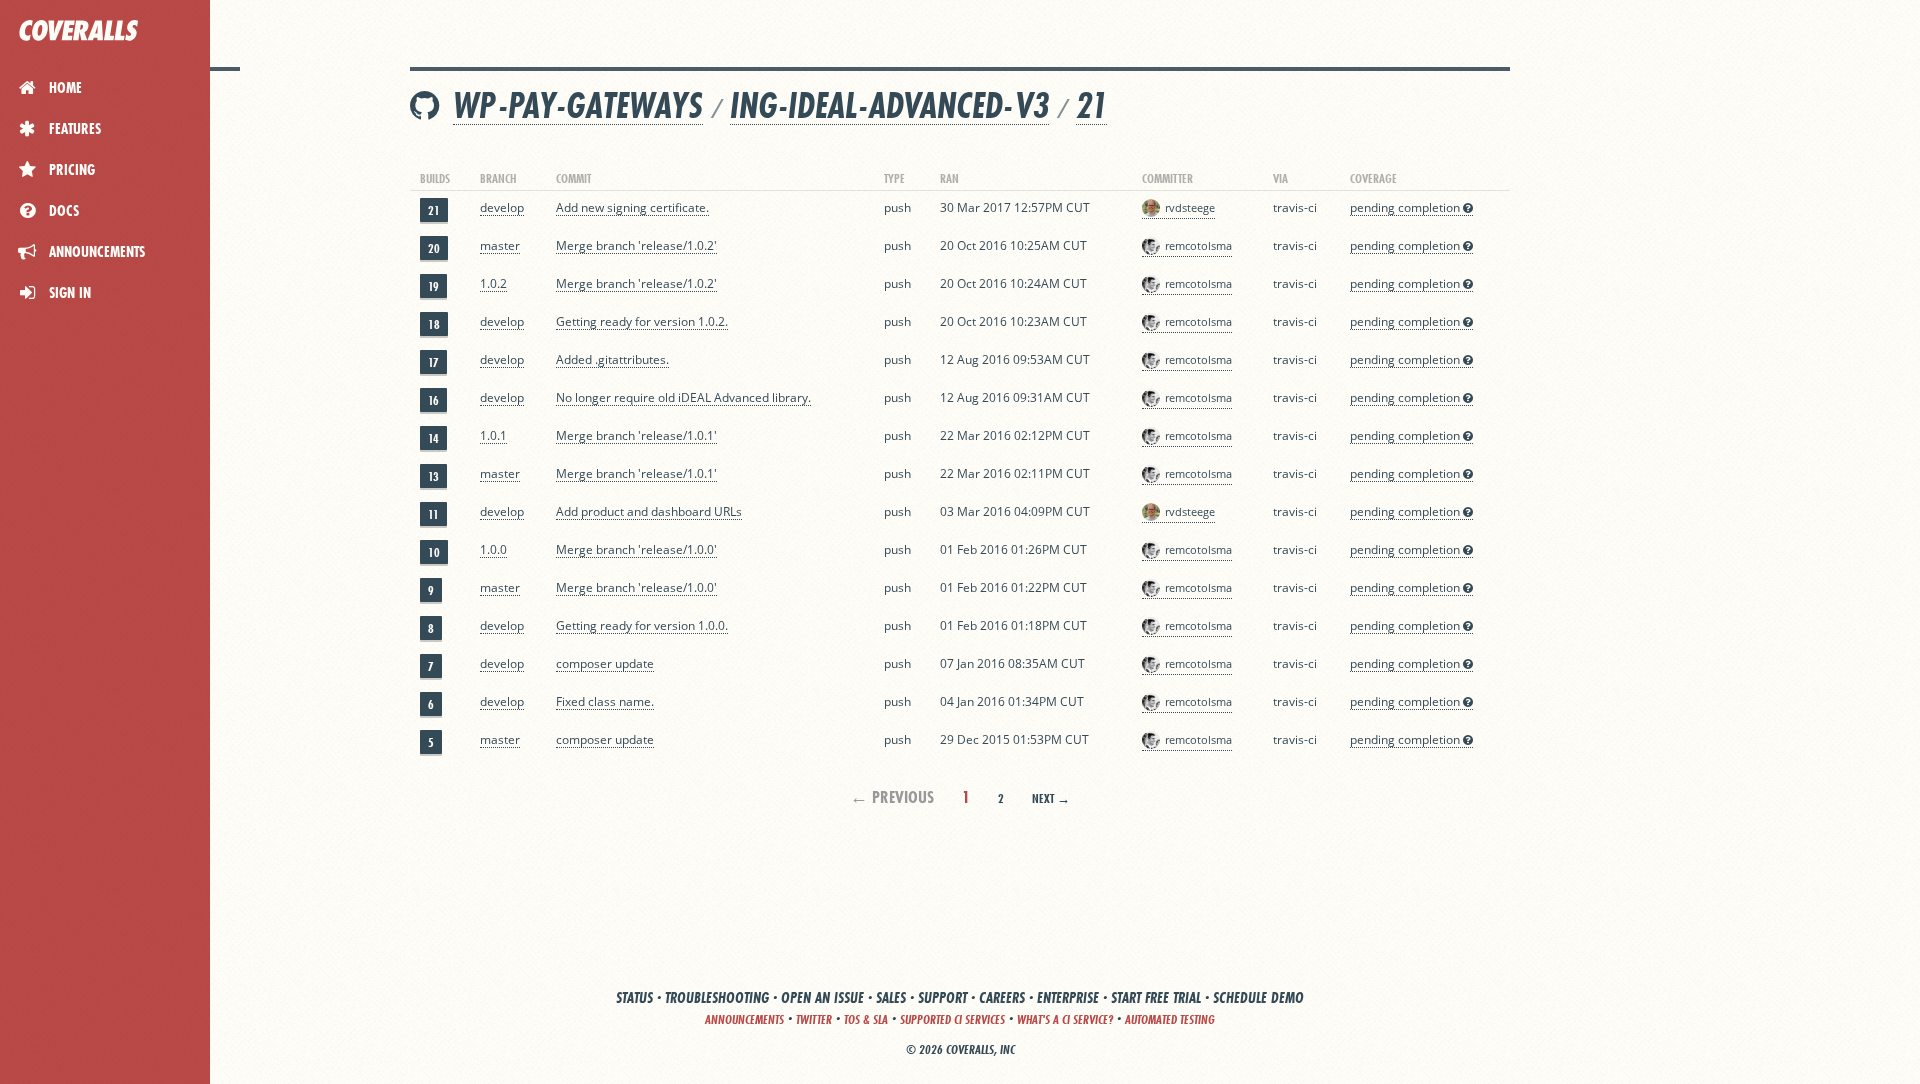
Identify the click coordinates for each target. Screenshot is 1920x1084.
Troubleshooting (717, 997)
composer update (605, 663)
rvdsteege (1190, 207)
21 (1091, 105)
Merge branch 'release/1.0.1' (636, 435)
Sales (891, 997)
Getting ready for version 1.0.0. (642, 625)
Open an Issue (822, 997)
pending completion (1406, 207)
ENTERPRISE (1068, 997)
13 (433, 476)
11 (433, 514)
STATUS (634, 997)
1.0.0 (493, 549)
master (500, 245)
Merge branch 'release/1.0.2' (636, 245)
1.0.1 (493, 435)
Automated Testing (1170, 1019)
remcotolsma (1198, 245)
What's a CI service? (1065, 1019)
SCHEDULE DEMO (1258, 997)
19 (433, 286)
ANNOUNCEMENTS (744, 1019)
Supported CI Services (952, 1019)
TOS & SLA (866, 1019)
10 (434, 552)
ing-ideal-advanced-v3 (889, 105)
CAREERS (1002, 997)
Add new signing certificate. (632, 207)
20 (434, 248)
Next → (1051, 798)
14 (433, 438)
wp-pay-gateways (578, 105)
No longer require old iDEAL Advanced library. (683, 397)
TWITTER (814, 1019)
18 (434, 324)
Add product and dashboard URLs (649, 511)
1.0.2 (493, 283)
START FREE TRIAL (1156, 997)
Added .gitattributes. (612, 359)
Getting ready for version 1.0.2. (642, 321)
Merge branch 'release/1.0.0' (636, 549)
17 (433, 362)
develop (502, 207)
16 (433, 400)
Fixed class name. (605, 701)
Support (942, 997)
